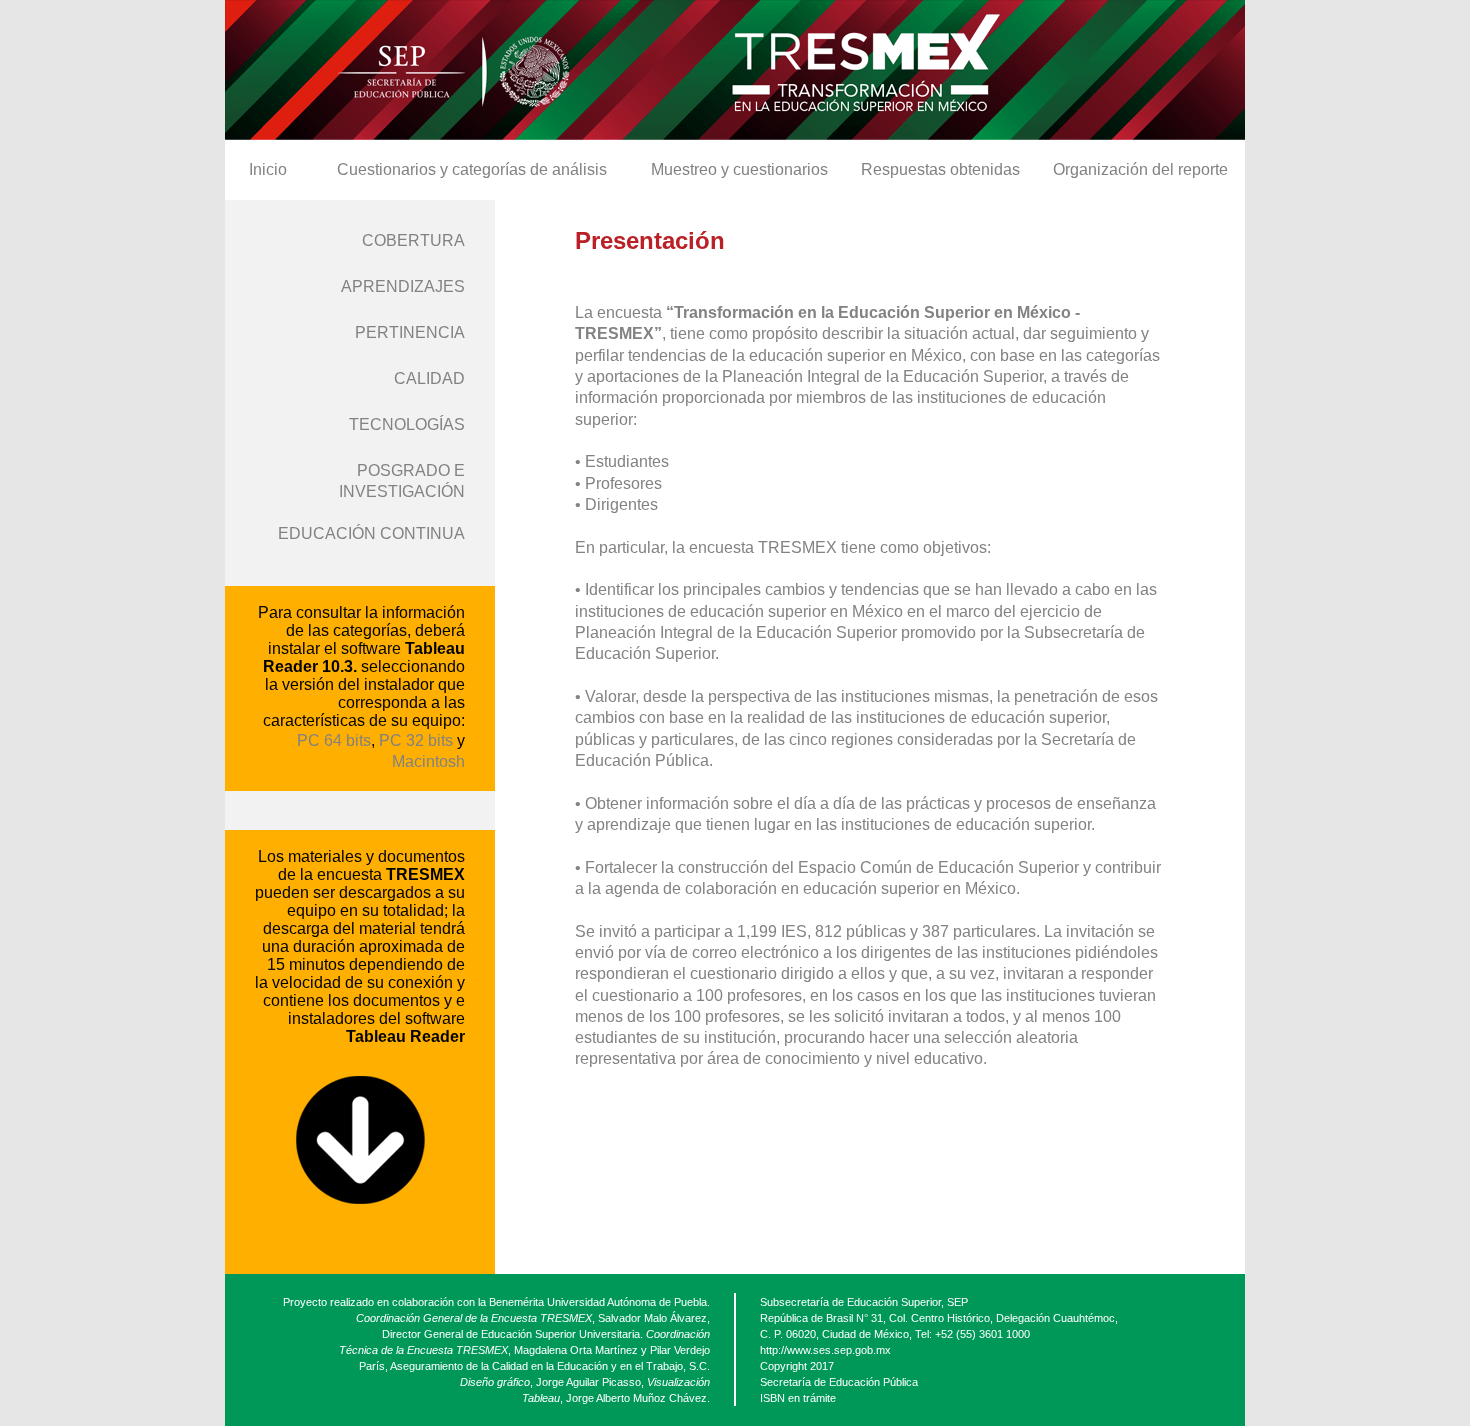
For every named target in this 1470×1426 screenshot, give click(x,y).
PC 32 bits (416, 740)
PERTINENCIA (410, 332)
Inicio (268, 169)
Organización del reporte (1140, 169)
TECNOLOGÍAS (407, 424)
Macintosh (428, 761)
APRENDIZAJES (403, 286)
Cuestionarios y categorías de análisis (472, 169)
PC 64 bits (334, 740)
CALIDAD (429, 378)
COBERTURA (413, 240)
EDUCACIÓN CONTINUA (371, 533)
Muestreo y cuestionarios (739, 169)
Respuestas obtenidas (940, 169)
